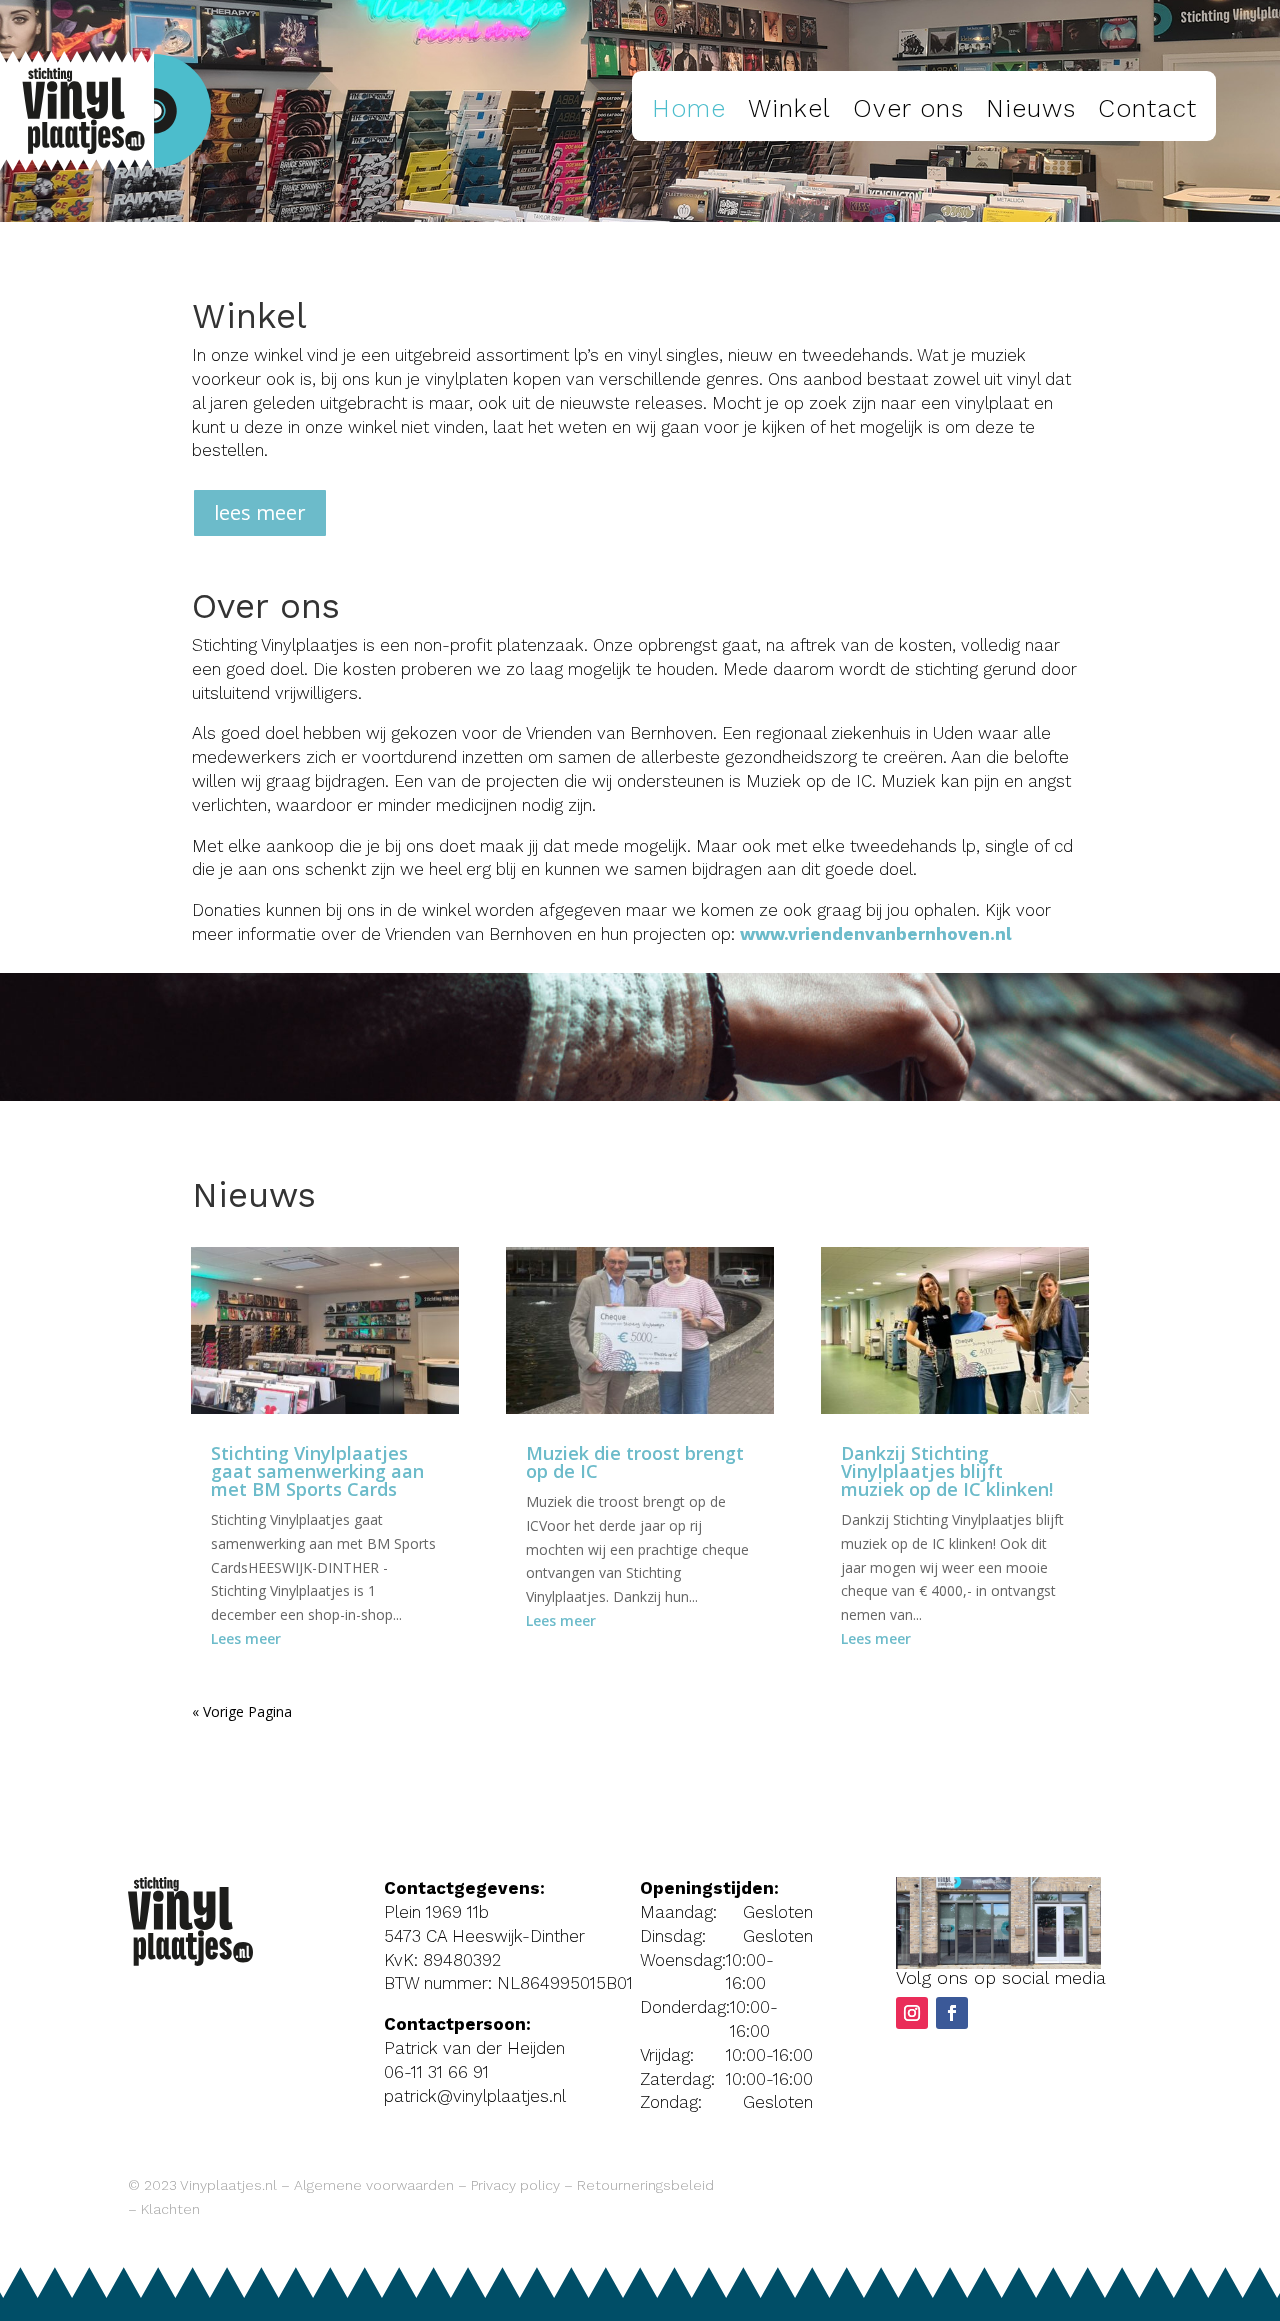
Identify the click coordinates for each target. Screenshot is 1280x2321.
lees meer (260, 512)
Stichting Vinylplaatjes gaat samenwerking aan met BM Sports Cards (317, 1471)
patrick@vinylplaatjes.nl (475, 2096)
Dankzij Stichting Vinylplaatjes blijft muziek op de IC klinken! (947, 1471)
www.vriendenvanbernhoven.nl (876, 934)
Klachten (170, 2209)
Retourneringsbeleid (645, 2185)
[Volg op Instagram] (912, 2013)
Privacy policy (515, 2185)
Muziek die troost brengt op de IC (635, 1462)
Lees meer (246, 1638)
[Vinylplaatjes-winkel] (998, 1963)
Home (689, 108)
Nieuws (1031, 108)
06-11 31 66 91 (436, 2072)
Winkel (789, 108)
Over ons (908, 108)
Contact (1147, 108)
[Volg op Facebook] (952, 2013)
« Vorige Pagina (242, 1711)
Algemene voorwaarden (374, 2185)
